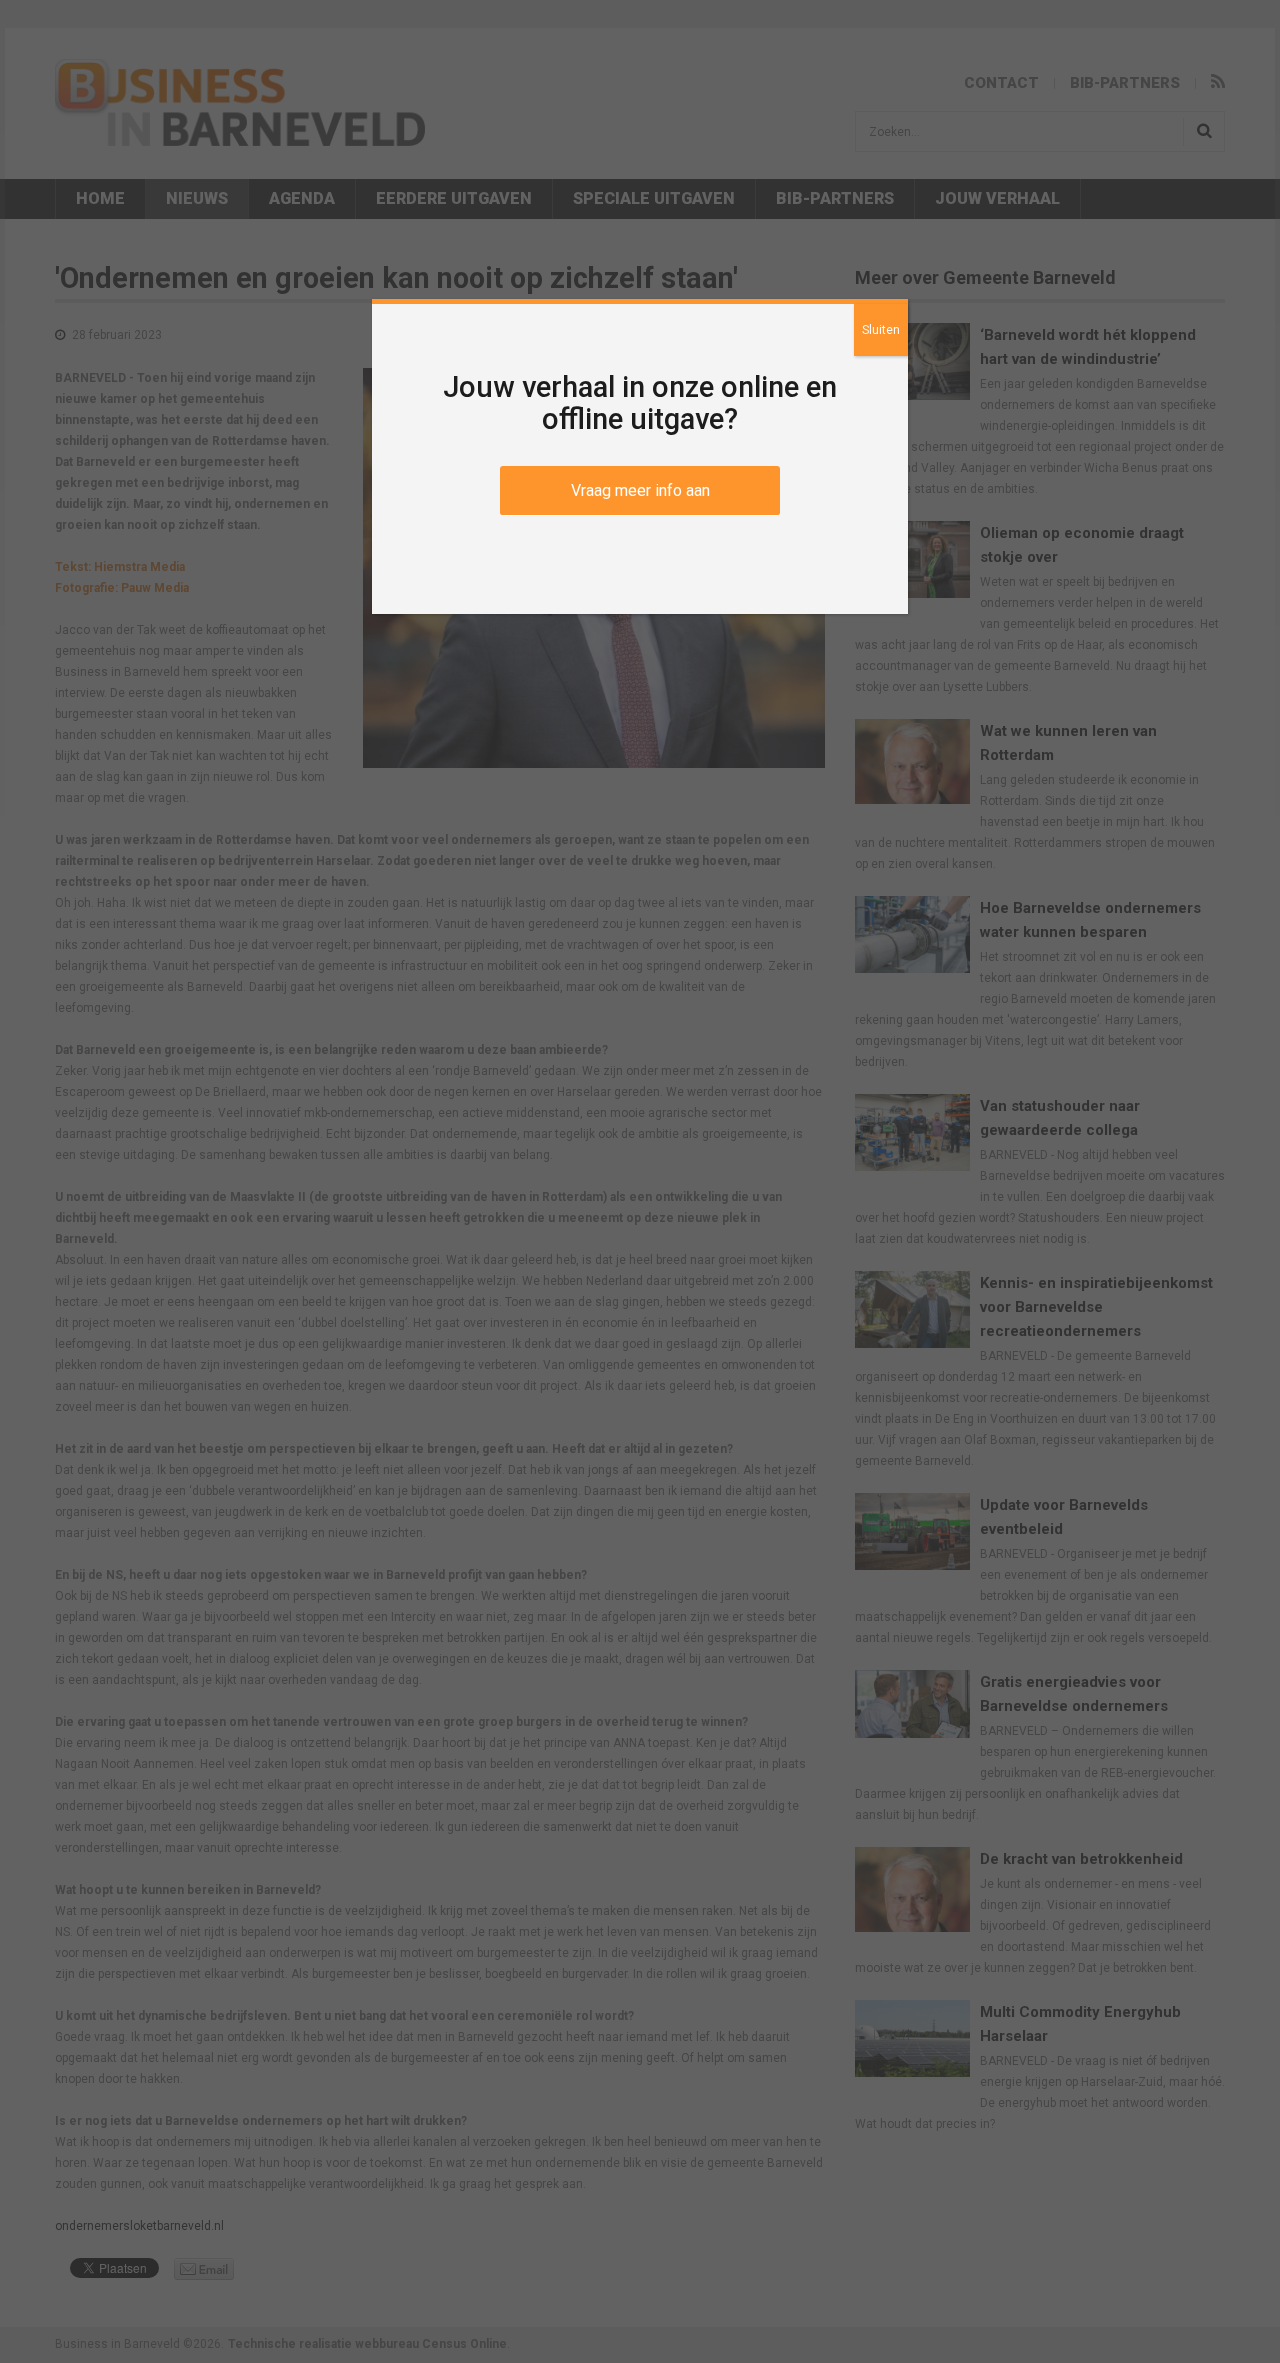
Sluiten (881, 330)
